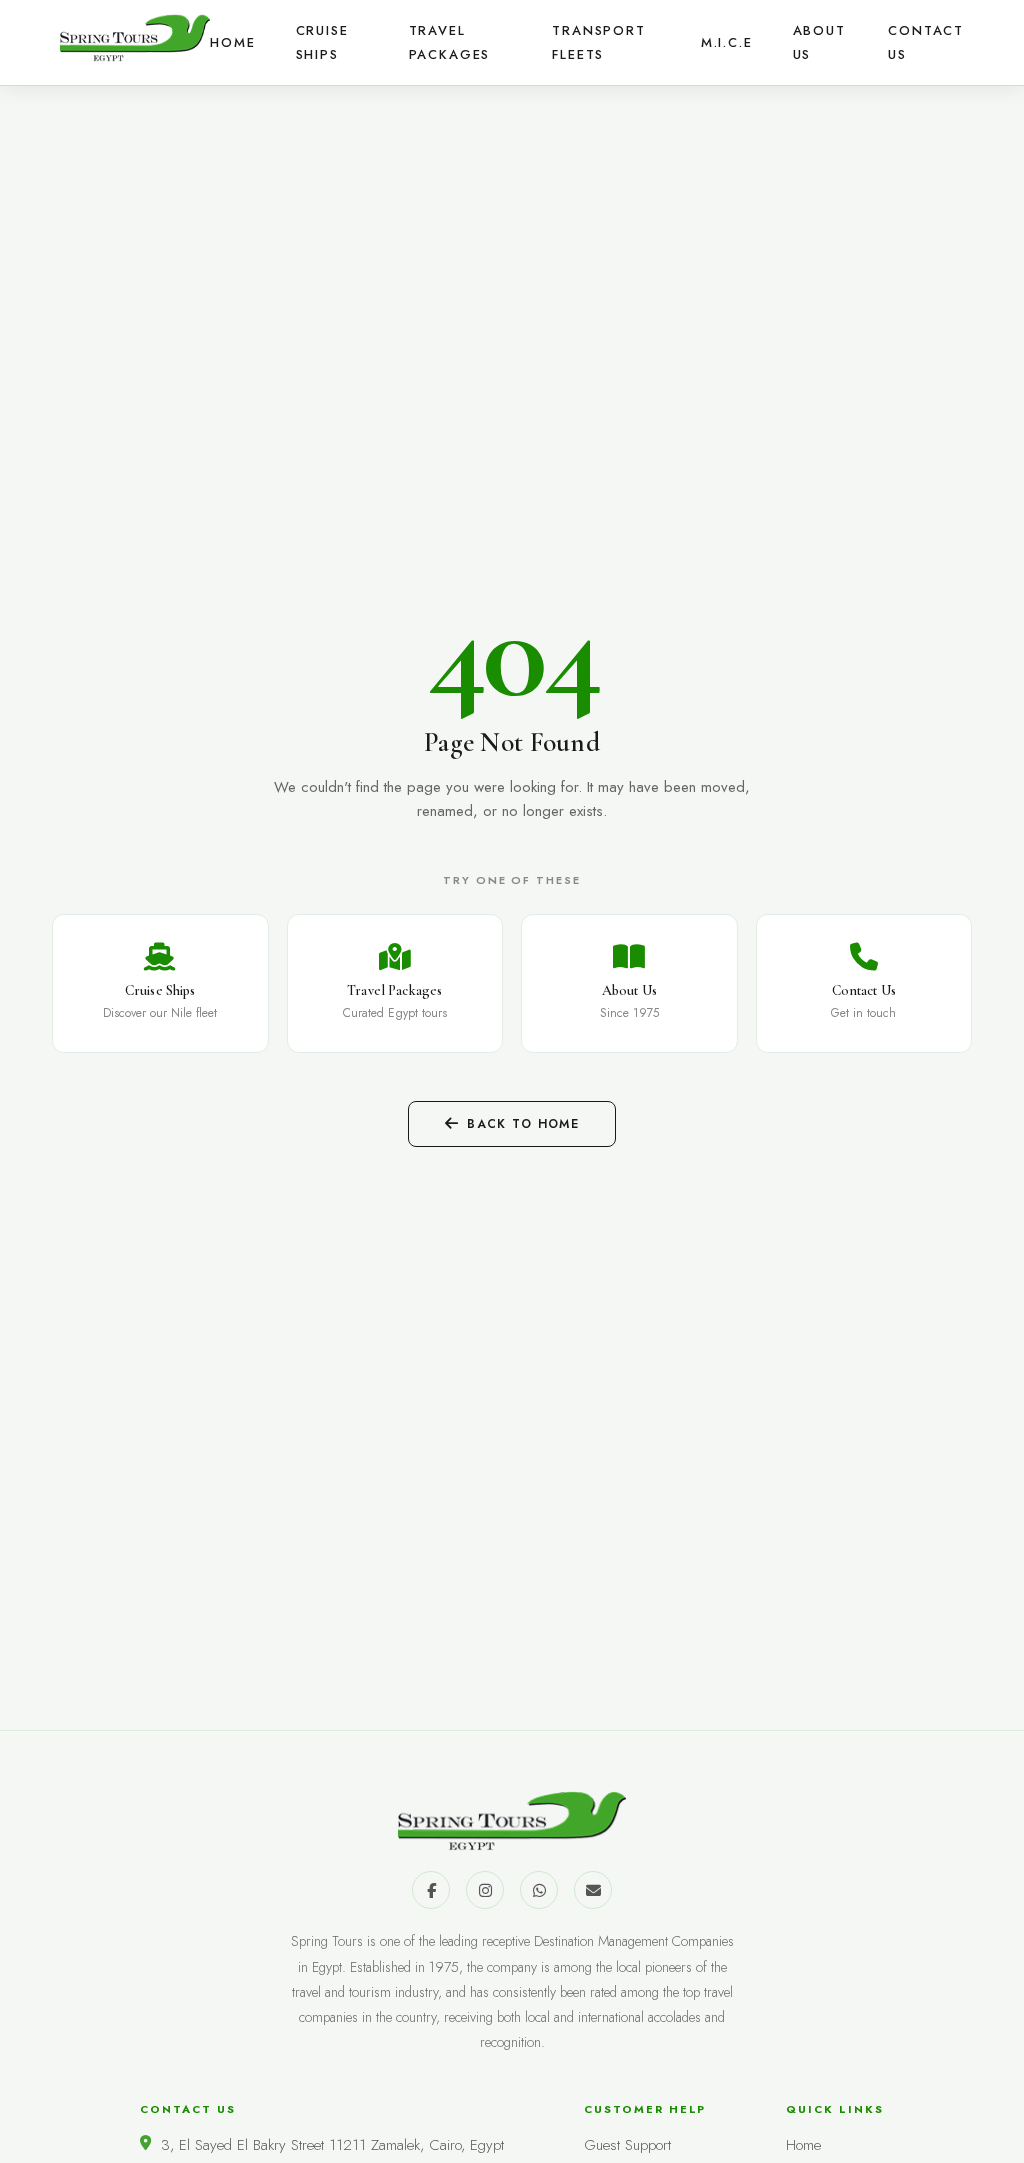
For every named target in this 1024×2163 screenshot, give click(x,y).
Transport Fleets (598, 42)
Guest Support (627, 2145)
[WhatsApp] (539, 1890)
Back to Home (523, 1124)
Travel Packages (450, 42)
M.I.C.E (727, 42)
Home (232, 42)
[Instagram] (485, 1890)
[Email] (593, 1890)
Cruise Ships (322, 42)
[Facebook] (431, 1890)
